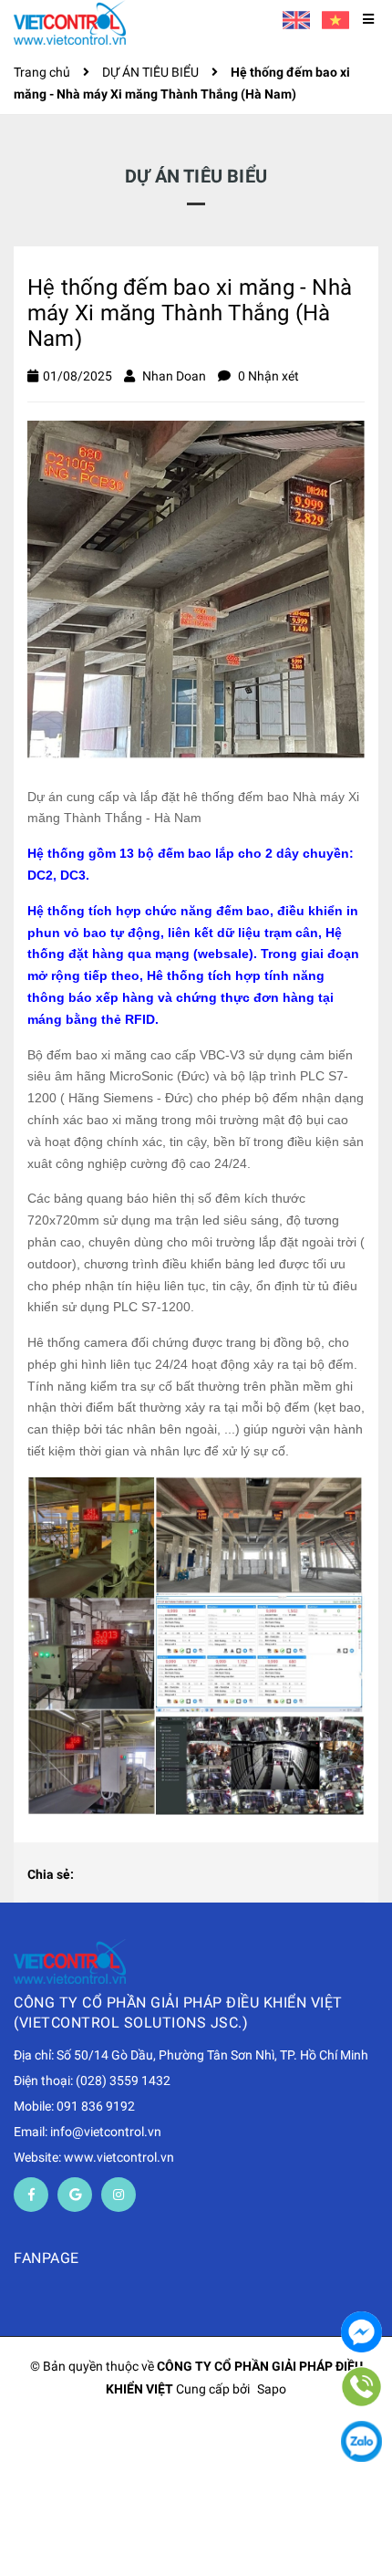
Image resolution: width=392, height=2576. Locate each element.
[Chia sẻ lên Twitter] (121, 1875)
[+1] (180, 1875)
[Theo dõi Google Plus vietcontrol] (75, 2195)
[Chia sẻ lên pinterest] (150, 1875)
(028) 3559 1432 (123, 2081)
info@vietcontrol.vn (106, 2132)
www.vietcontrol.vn (119, 2157)
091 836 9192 (96, 2106)
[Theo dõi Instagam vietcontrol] (119, 2195)
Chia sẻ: (51, 1874)
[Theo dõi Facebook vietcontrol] (31, 2195)
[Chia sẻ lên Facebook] (92, 1875)
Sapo (272, 2389)
